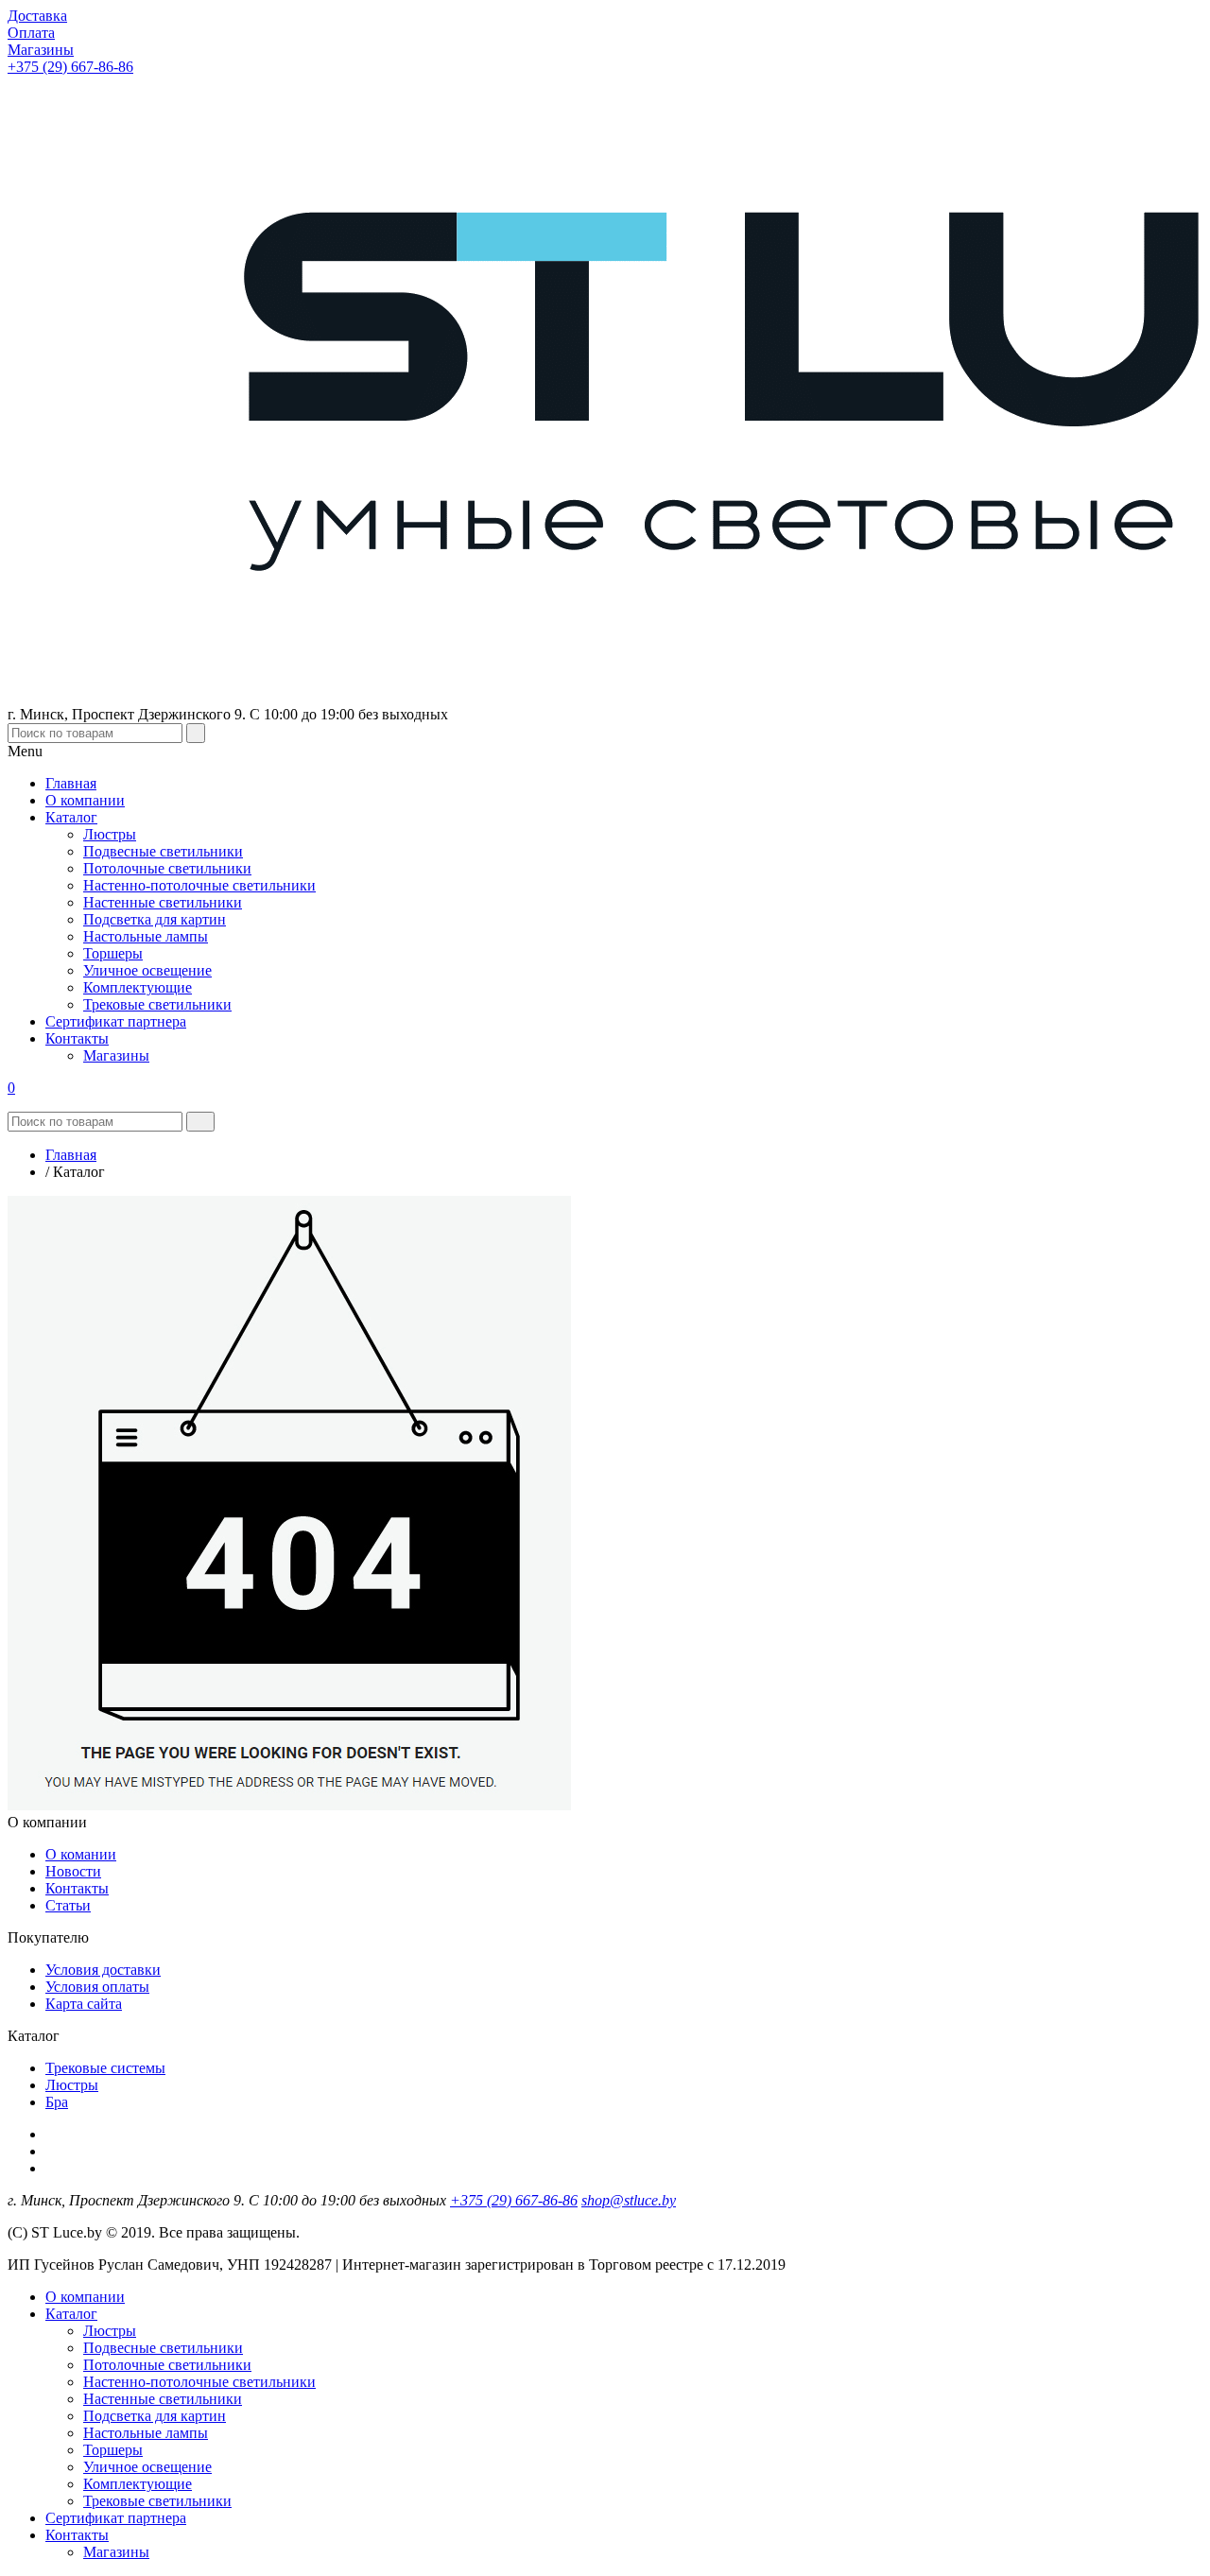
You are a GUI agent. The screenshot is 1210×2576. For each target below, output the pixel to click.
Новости (73, 1871)
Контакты (77, 1888)
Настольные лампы (146, 2433)
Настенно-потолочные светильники (199, 2382)
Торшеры (113, 2450)
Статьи (68, 1905)
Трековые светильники (157, 2501)
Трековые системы (105, 2068)
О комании (81, 1854)
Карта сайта (84, 2004)
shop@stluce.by (629, 2200)
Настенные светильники (163, 2399)
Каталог (71, 2314)
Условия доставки (103, 1970)
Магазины (116, 2552)
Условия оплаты (97, 1987)
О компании (85, 2297)
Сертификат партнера (116, 2518)
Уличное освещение (147, 2467)
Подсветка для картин (155, 2416)
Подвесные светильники (163, 2348)
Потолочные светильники (167, 2365)
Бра (57, 2102)
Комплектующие (138, 2484)
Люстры (72, 2085)
